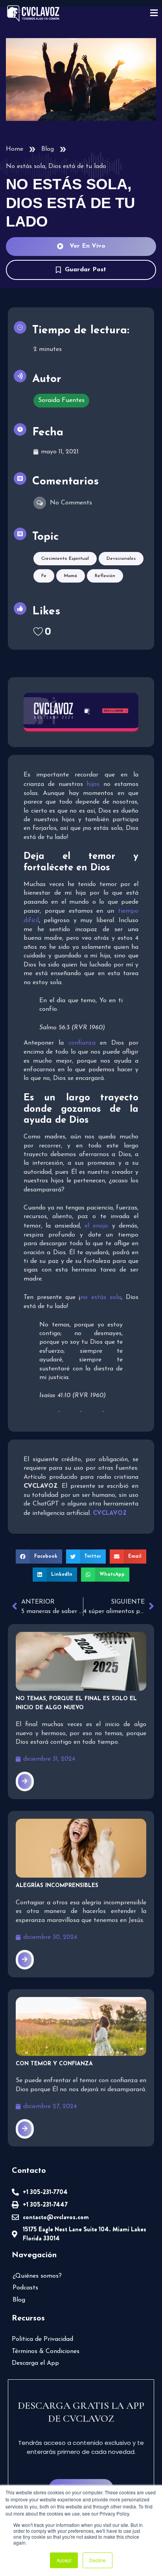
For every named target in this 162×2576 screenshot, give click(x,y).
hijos (93, 784)
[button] (39, 1557)
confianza (84, 1043)
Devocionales (121, 559)
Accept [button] (64, 2560)
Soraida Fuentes (61, 400)
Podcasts (25, 2288)
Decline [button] (98, 2560)
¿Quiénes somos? (37, 2276)
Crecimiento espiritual (65, 559)
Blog (48, 149)
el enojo (96, 1226)
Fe (44, 576)
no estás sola (101, 1297)
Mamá (71, 576)
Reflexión (105, 576)
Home (15, 149)
